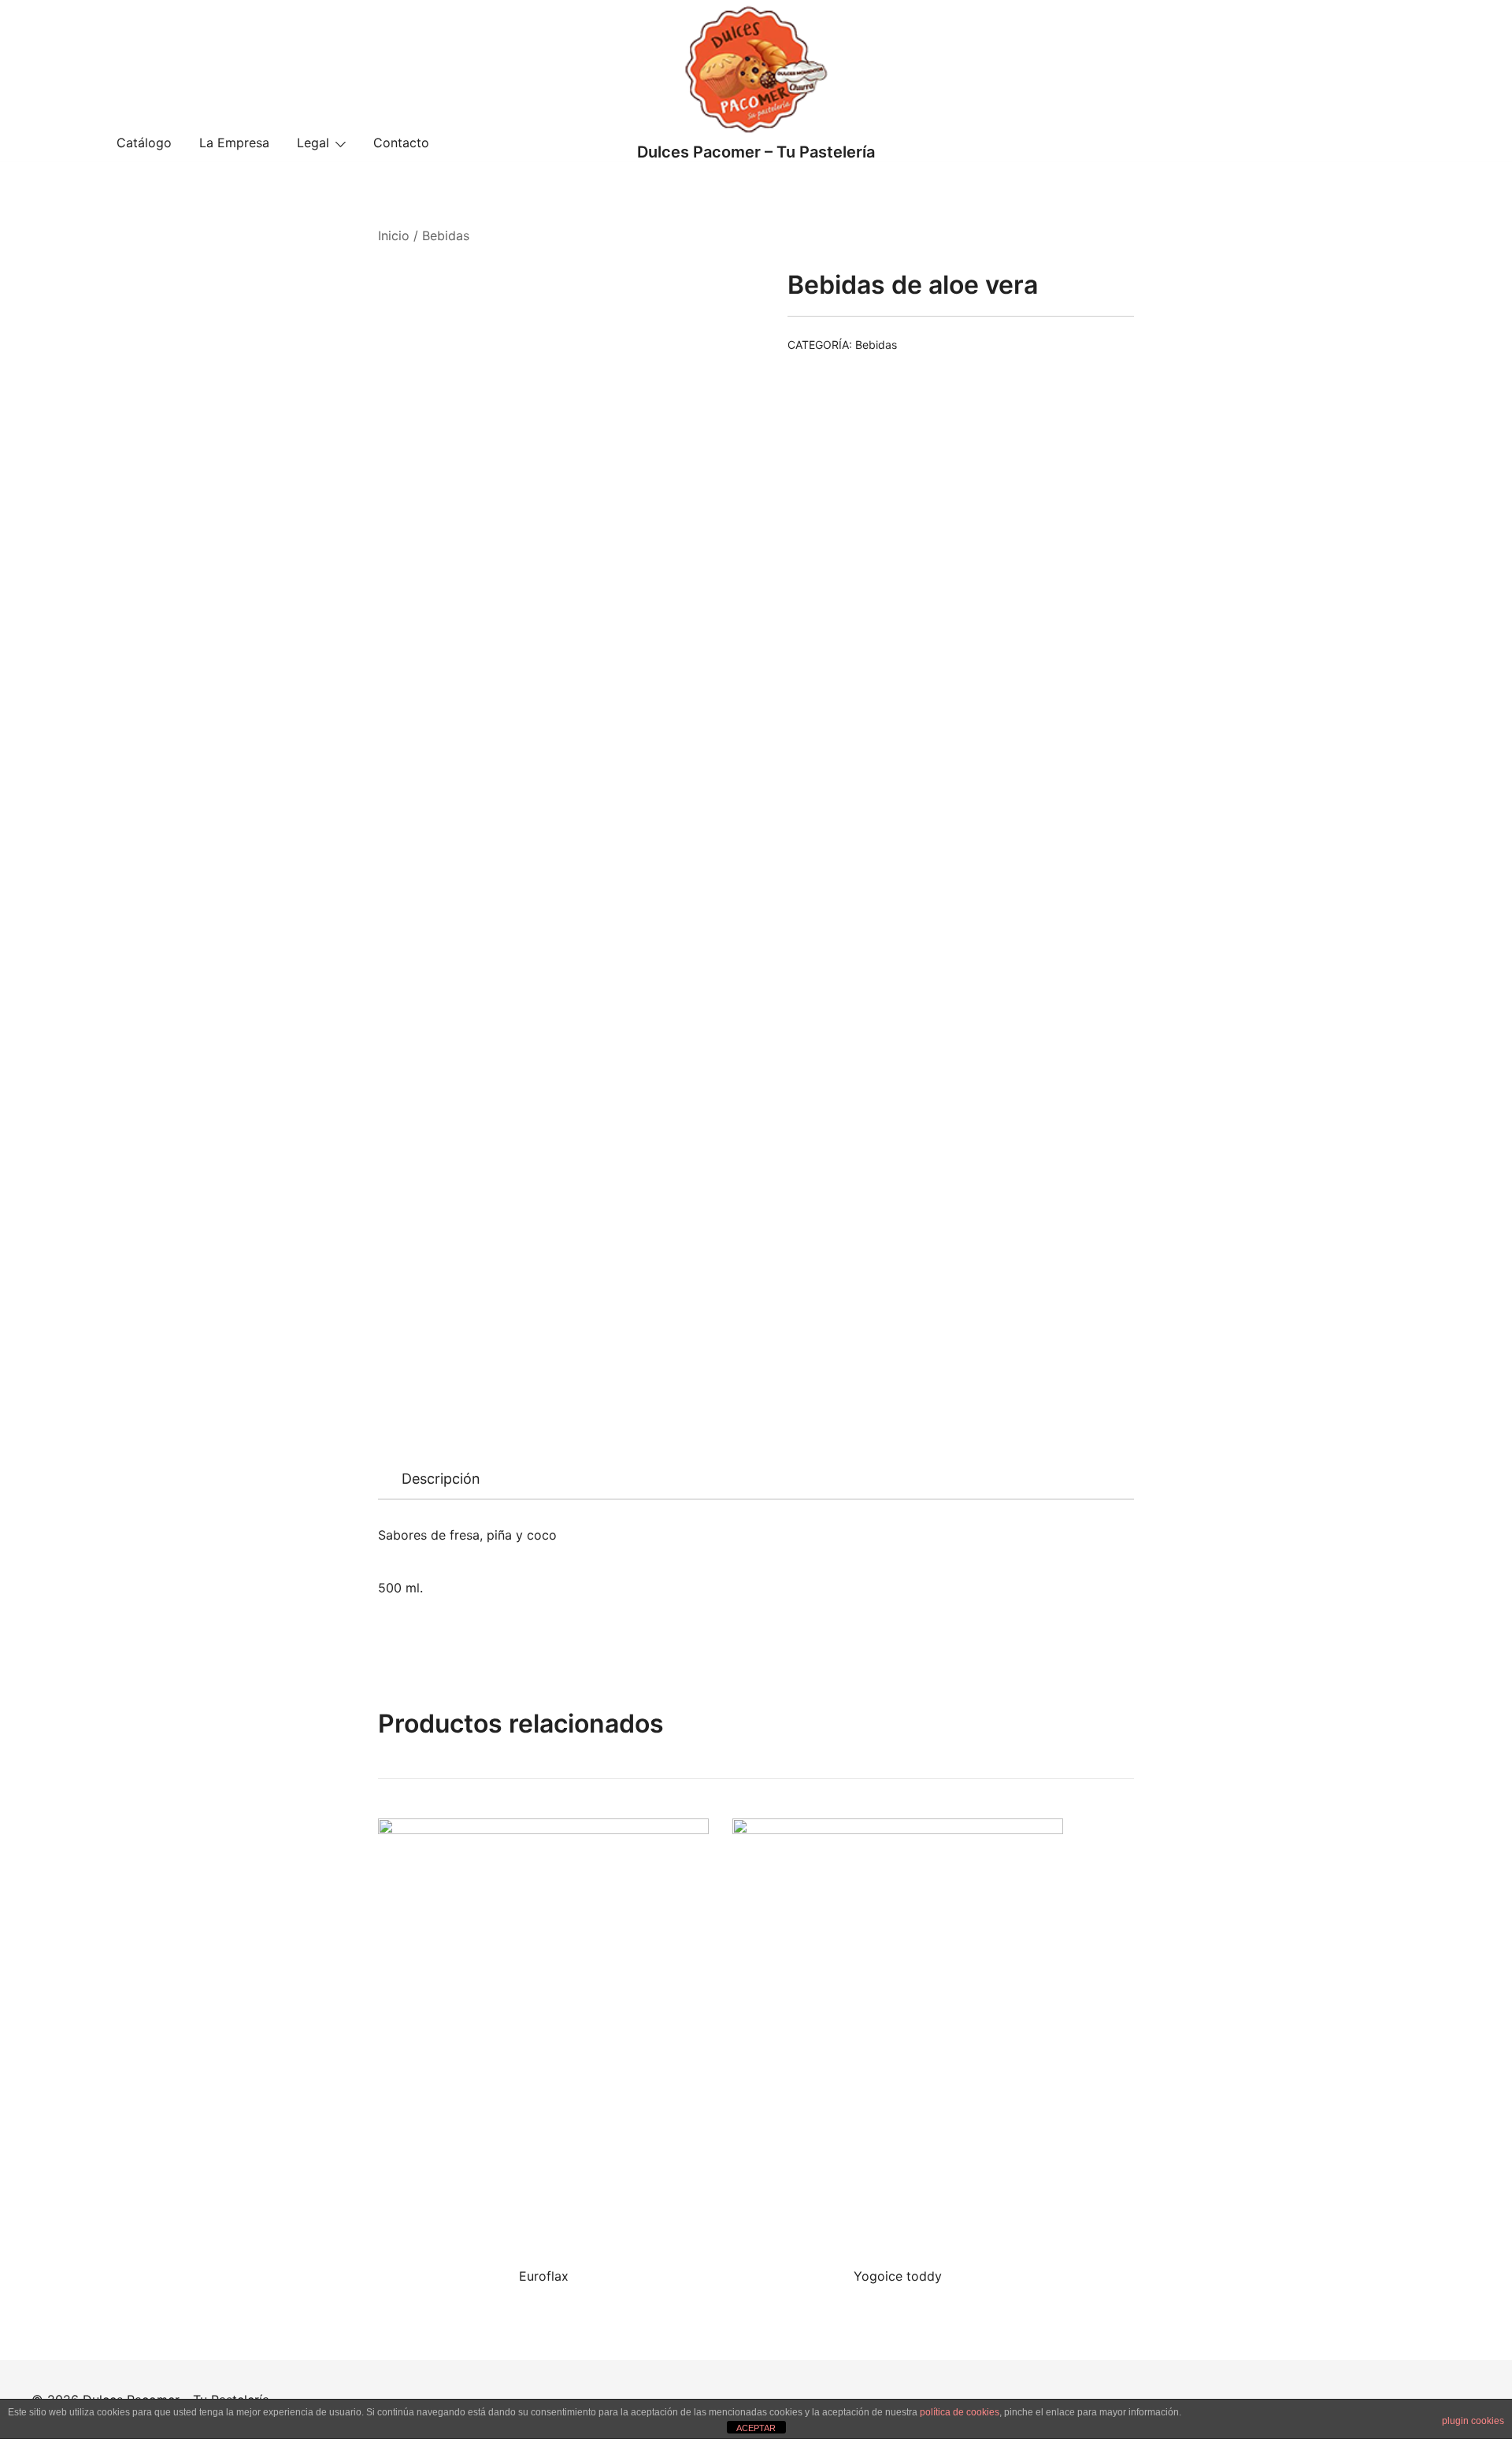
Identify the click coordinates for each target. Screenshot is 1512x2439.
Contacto (401, 143)
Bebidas (446, 235)
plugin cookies (1473, 2421)
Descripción (441, 1479)
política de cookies (960, 2412)
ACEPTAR (756, 2428)
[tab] (441, 1479)
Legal (313, 143)
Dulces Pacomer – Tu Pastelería (756, 152)
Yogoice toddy (898, 2276)
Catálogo (144, 143)
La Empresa (234, 143)
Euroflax (544, 2276)
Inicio (394, 235)
